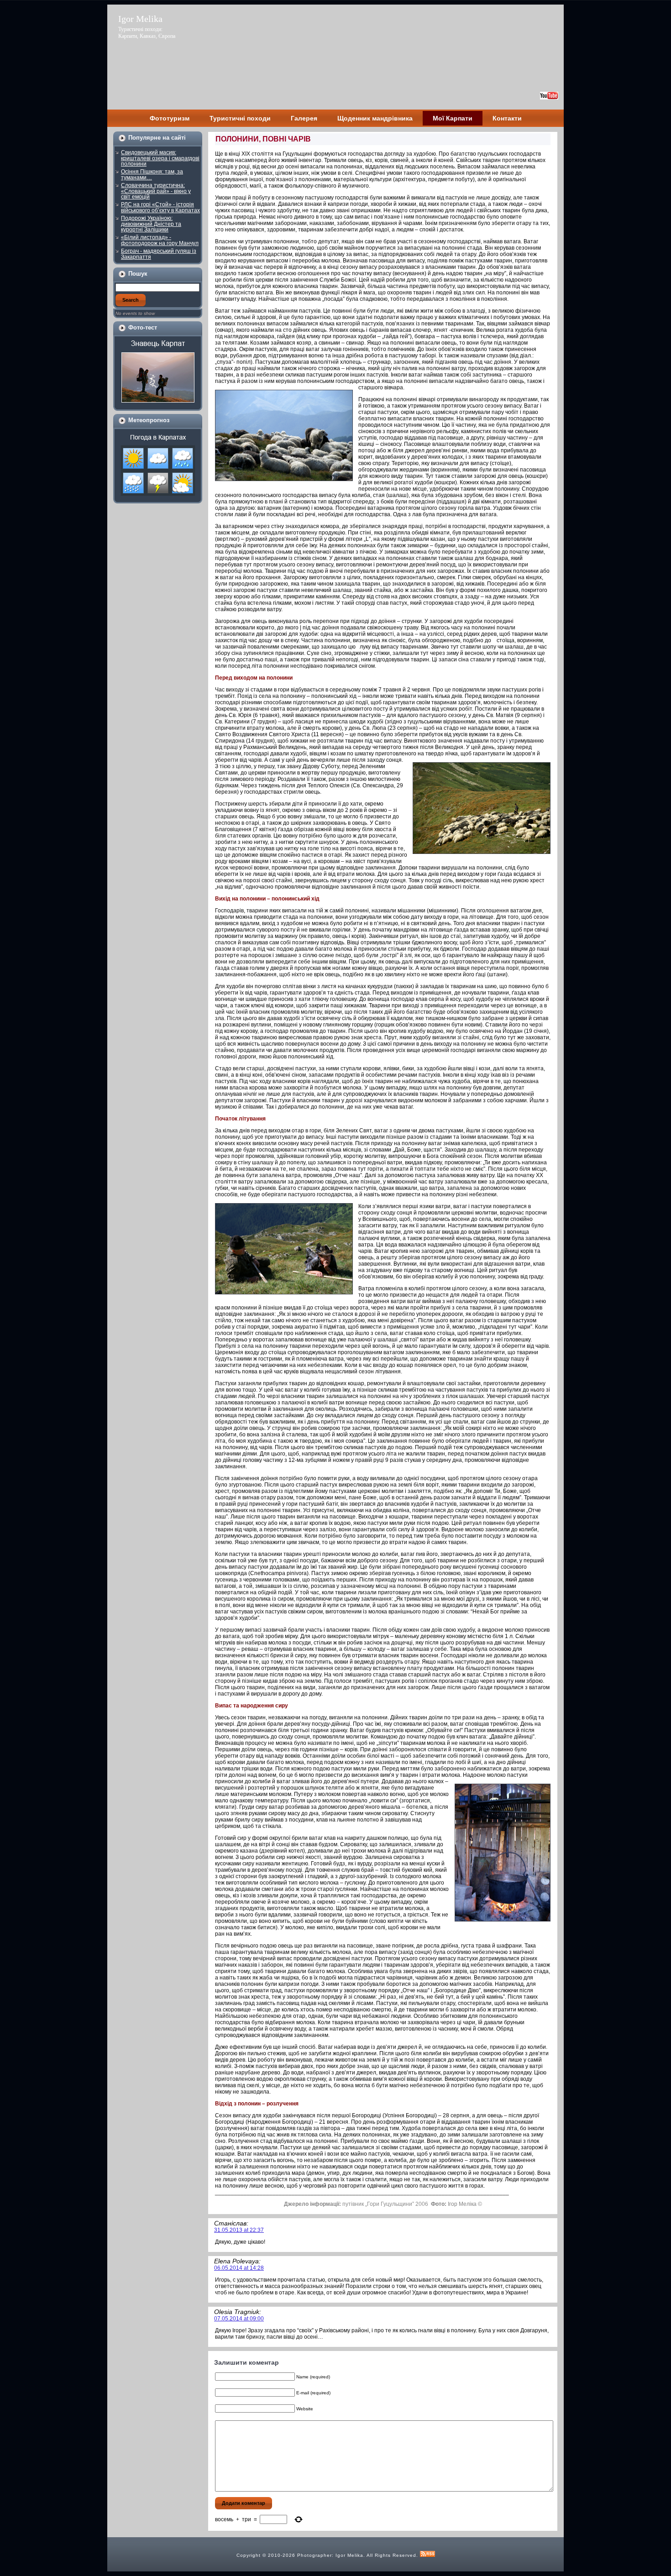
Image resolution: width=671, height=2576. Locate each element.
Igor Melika (140, 19)
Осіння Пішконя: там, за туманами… (152, 175)
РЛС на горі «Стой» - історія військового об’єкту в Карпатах (160, 207)
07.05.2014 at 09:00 (239, 2319)
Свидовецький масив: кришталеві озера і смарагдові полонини (160, 158)
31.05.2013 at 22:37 (239, 2230)
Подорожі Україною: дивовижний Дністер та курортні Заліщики (151, 224)
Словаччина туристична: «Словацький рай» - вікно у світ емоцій (156, 191)
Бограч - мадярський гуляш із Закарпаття (159, 254)
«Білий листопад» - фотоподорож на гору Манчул (160, 240)
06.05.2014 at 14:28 (239, 2268)
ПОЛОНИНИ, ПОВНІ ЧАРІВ (263, 139)
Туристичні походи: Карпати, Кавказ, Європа (147, 33)
